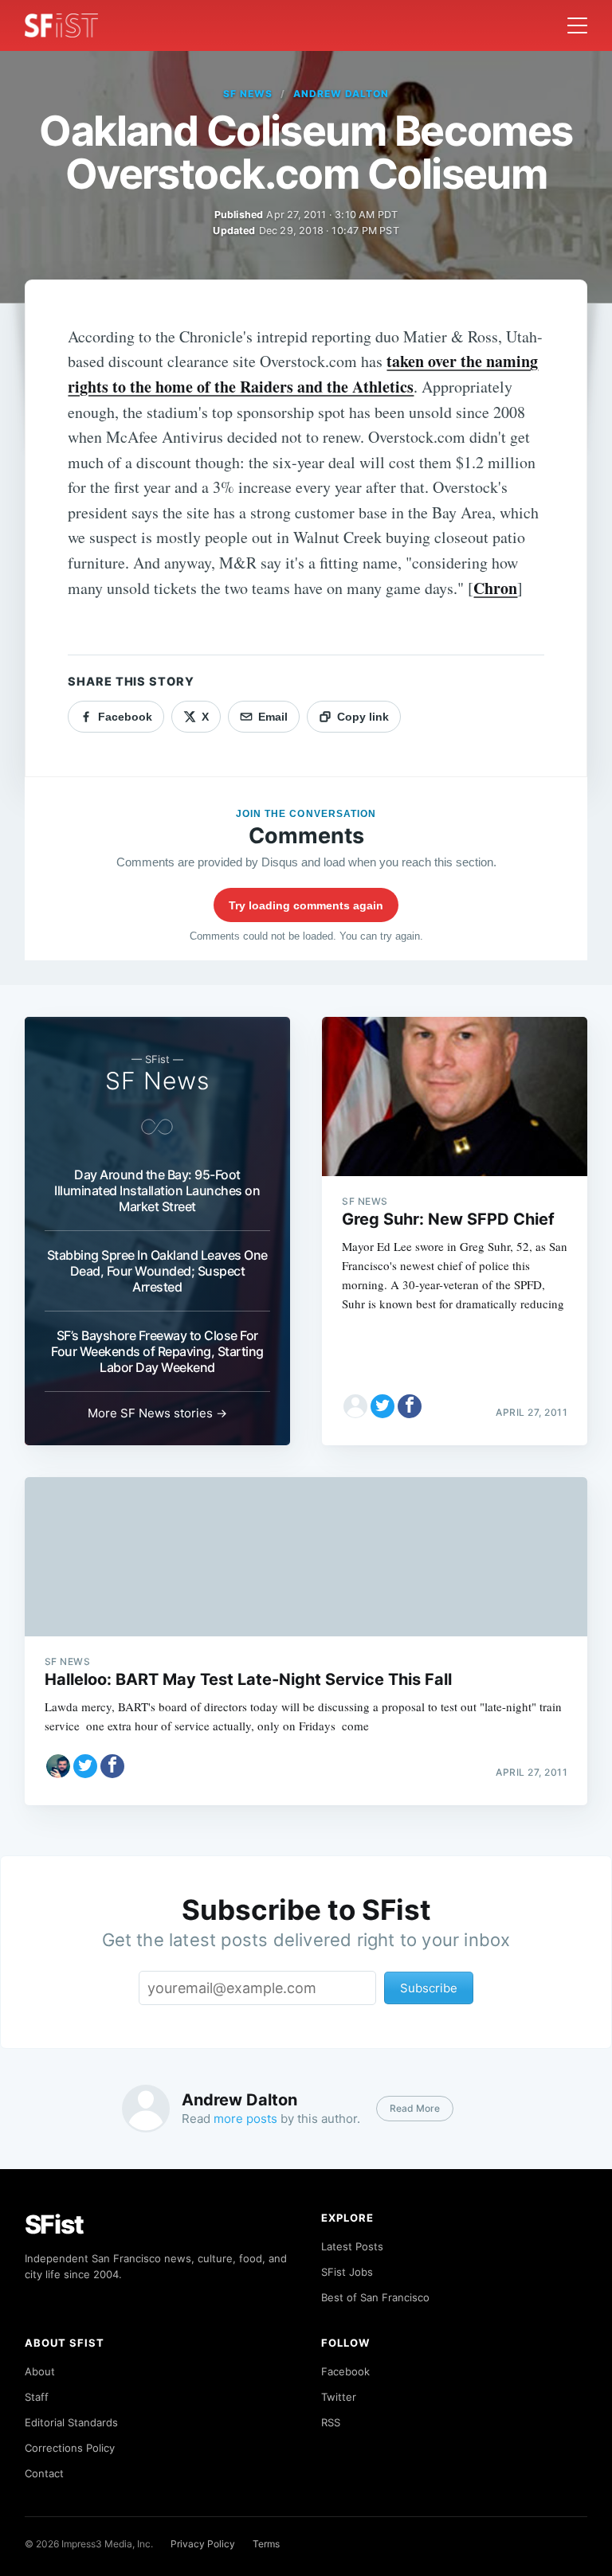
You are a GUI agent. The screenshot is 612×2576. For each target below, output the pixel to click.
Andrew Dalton (341, 94)
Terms (266, 2544)
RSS (331, 2422)
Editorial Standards (71, 2422)
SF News (248, 94)
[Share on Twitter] (382, 1406)
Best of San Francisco (375, 2297)
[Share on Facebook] (410, 1406)
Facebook (345, 2371)
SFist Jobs (347, 2272)
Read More (415, 2108)
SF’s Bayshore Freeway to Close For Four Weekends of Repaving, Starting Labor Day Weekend (157, 1351)
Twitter (339, 2397)
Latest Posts (352, 2246)
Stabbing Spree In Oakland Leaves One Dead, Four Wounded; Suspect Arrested (157, 1271)
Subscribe (429, 1988)
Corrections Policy (70, 2448)
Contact (44, 2473)
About (40, 2371)
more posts (245, 2119)
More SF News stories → (157, 1413)
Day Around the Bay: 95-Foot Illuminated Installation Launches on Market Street (157, 1190)
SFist (54, 2224)
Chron (495, 588)
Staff (37, 2397)
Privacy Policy (203, 2544)
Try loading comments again (306, 905)
